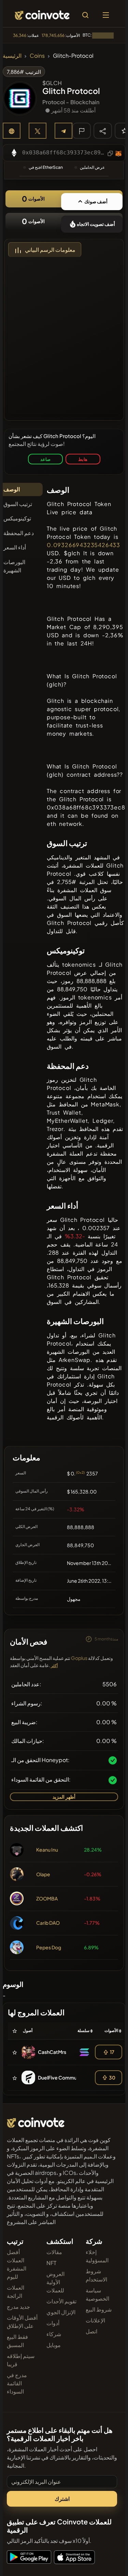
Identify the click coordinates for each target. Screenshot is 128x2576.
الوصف (12, 489)
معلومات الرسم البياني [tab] (50, 250)
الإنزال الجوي (61, 2312)
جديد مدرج (18, 2307)
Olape (43, 1874)
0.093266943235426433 (83, 545)
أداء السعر (15, 547)
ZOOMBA (47, 1898)
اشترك (62, 2499)
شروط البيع (99, 2309)
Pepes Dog (49, 1947)
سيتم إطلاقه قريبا (21, 2360)
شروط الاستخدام (96, 2275)
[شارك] (103, 131)
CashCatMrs (52, 2052)
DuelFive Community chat (67, 2077)
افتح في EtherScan (46, 167)
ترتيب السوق (18, 504)
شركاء (54, 2334)
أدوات (53, 2323)
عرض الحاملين (92, 167)
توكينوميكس (17, 518)
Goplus (79, 1658)
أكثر (54, 1666)
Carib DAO (48, 1923)
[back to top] (108, 2561)
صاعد (45, 459)
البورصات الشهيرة (14, 566)
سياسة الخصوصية (97, 2294)
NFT (51, 2263)
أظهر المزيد (64, 1797)
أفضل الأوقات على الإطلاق (22, 2322)
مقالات (54, 2252)
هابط (83, 459)
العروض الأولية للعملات (55, 2282)
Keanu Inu (47, 1850)
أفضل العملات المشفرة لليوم (17, 2264)
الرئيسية (12, 56)
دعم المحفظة (19, 533)
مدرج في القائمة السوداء (17, 2383)
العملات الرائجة (16, 2292)
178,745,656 (53, 35)
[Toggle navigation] (106, 15)
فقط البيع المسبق (17, 2341)
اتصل (91, 2331)
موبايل (54, 2345)
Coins (37, 56)
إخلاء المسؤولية (97, 2256)
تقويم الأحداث (61, 2301)
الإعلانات (95, 2320)
